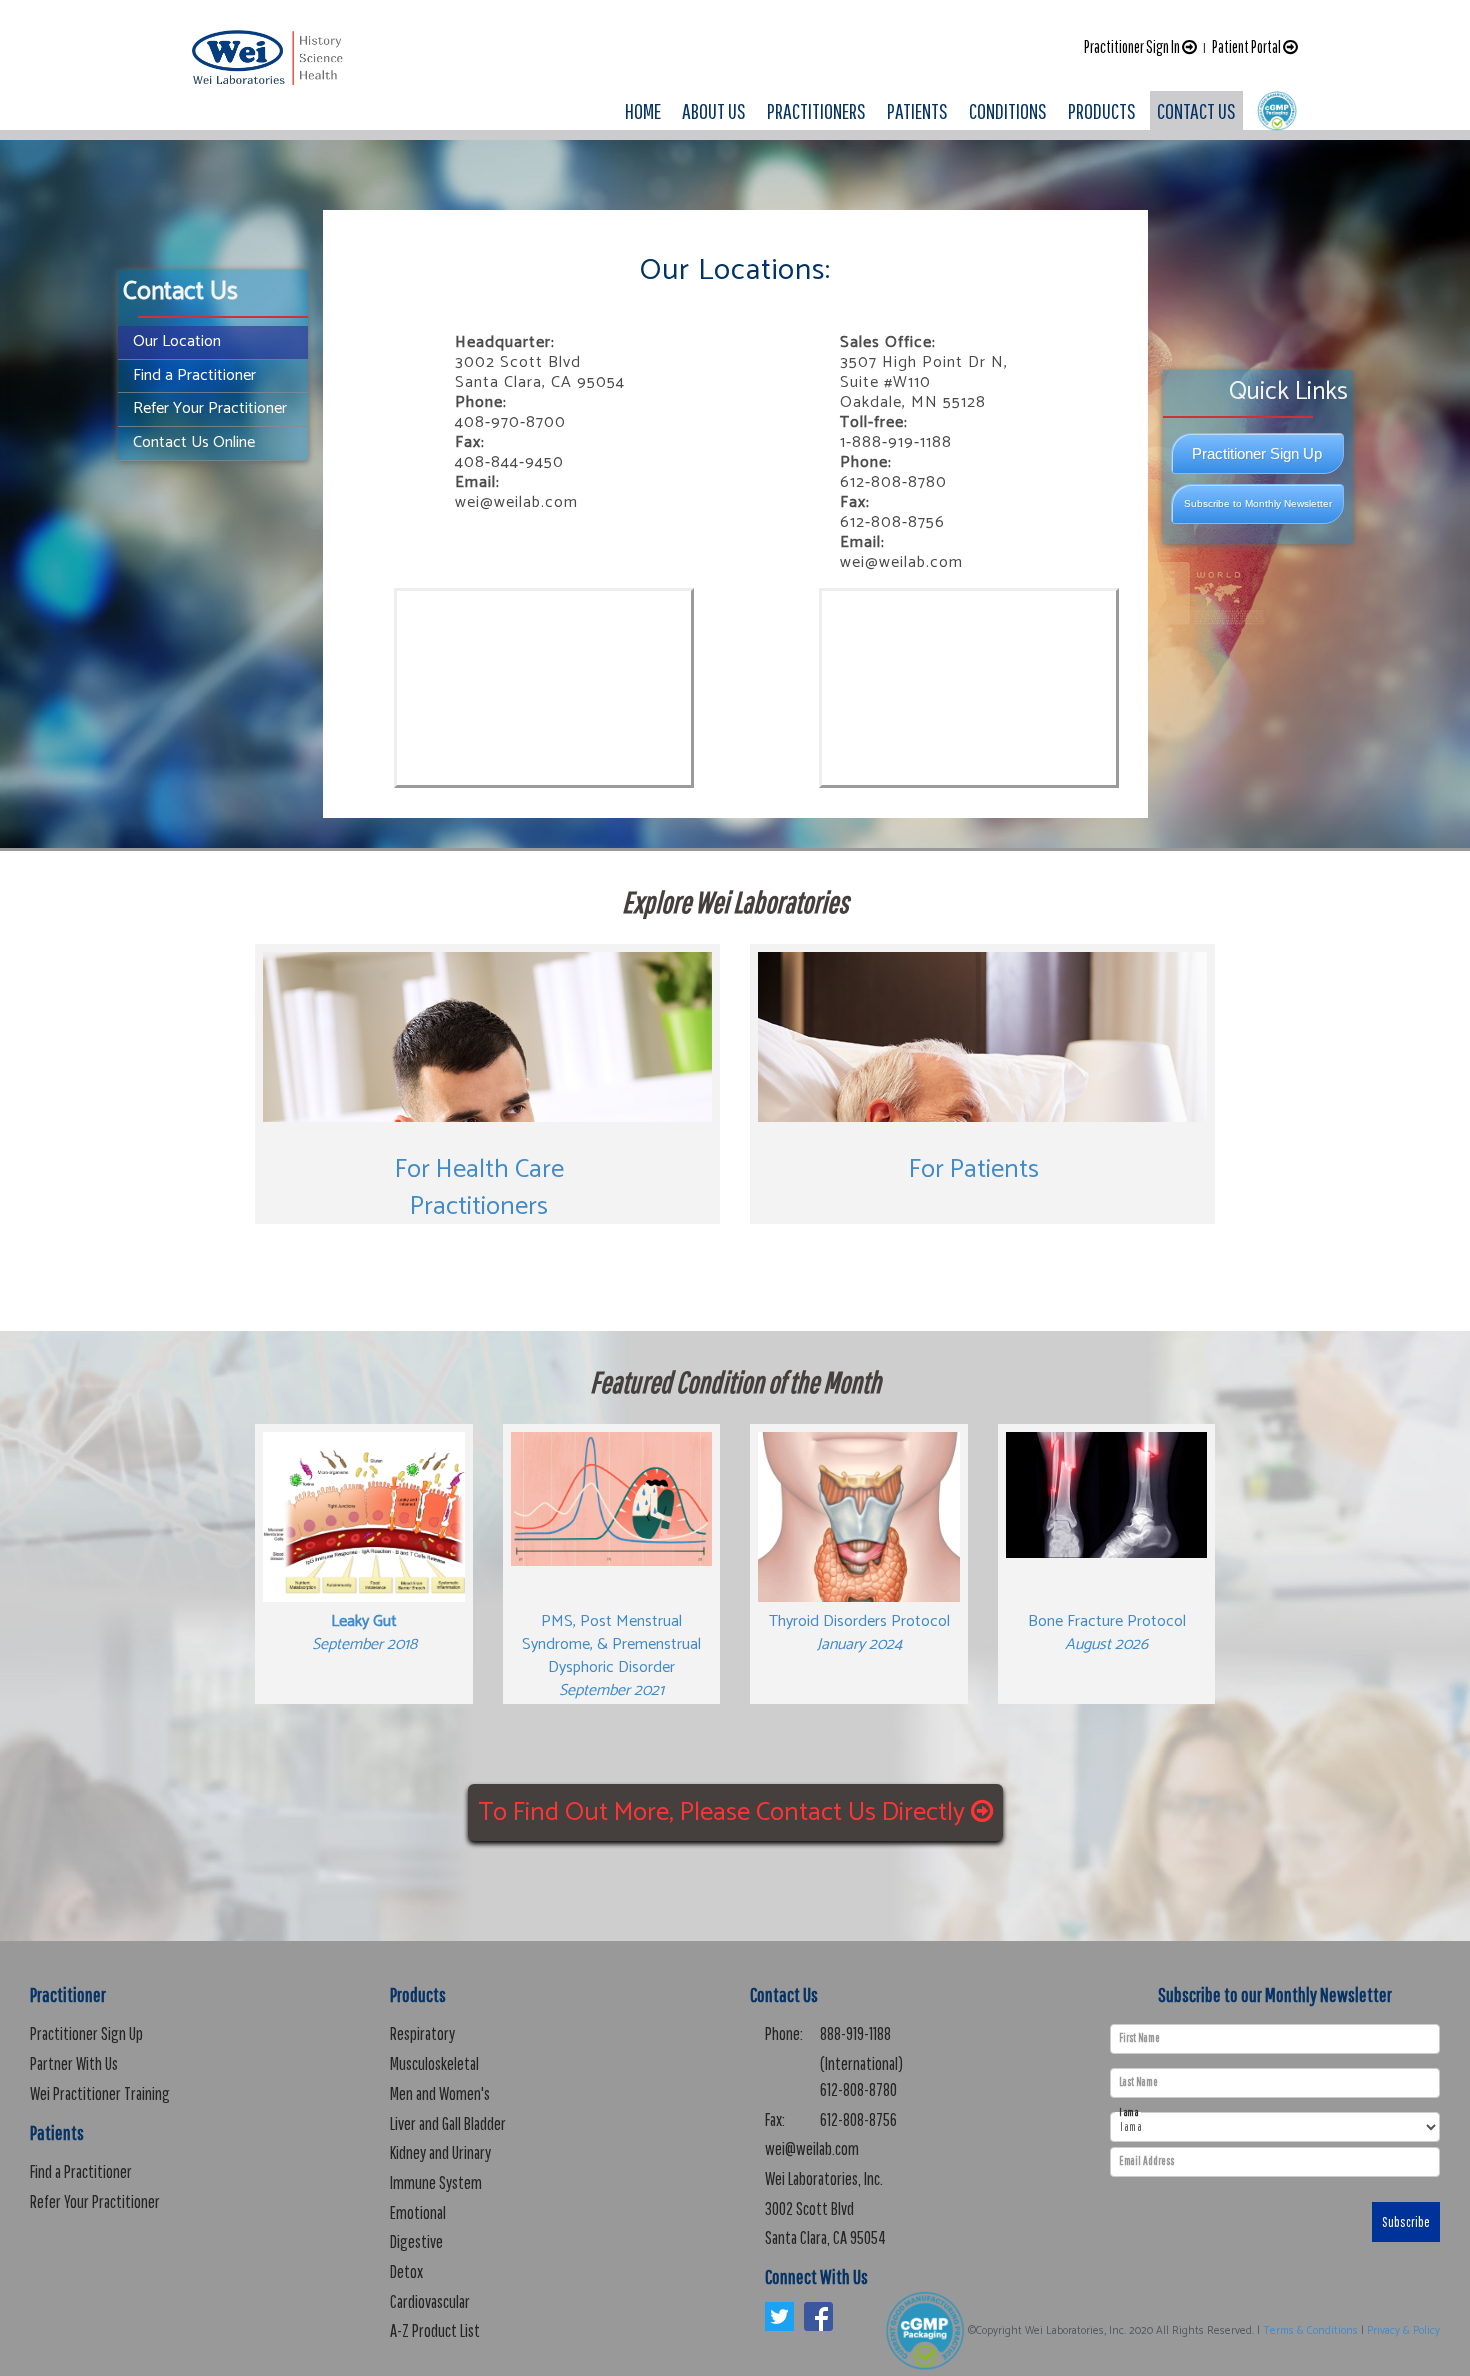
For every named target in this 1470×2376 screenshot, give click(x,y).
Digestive (416, 2241)
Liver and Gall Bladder (448, 2123)
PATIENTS (917, 110)
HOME (643, 110)
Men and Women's (440, 2093)
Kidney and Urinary (440, 2152)
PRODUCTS (1102, 110)
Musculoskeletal (434, 2063)
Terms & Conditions (1310, 2331)
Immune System (436, 2182)
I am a (1128, 2112)
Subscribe (1406, 2222)
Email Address (1146, 2161)
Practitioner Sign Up (1257, 453)
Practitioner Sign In (1133, 46)
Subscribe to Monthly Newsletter (1258, 503)
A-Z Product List (435, 2330)
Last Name (1138, 2082)
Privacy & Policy (1403, 2331)
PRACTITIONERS (816, 110)
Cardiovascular (430, 2301)
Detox (406, 2271)
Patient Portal (1247, 46)
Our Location (177, 341)
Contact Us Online (194, 442)
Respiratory (422, 2033)
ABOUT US (714, 110)
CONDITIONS (1008, 110)
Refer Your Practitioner (210, 408)
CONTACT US (1196, 110)
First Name (1139, 2038)
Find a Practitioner (194, 375)
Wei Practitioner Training (100, 2093)
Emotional (418, 2212)
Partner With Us (74, 2063)
